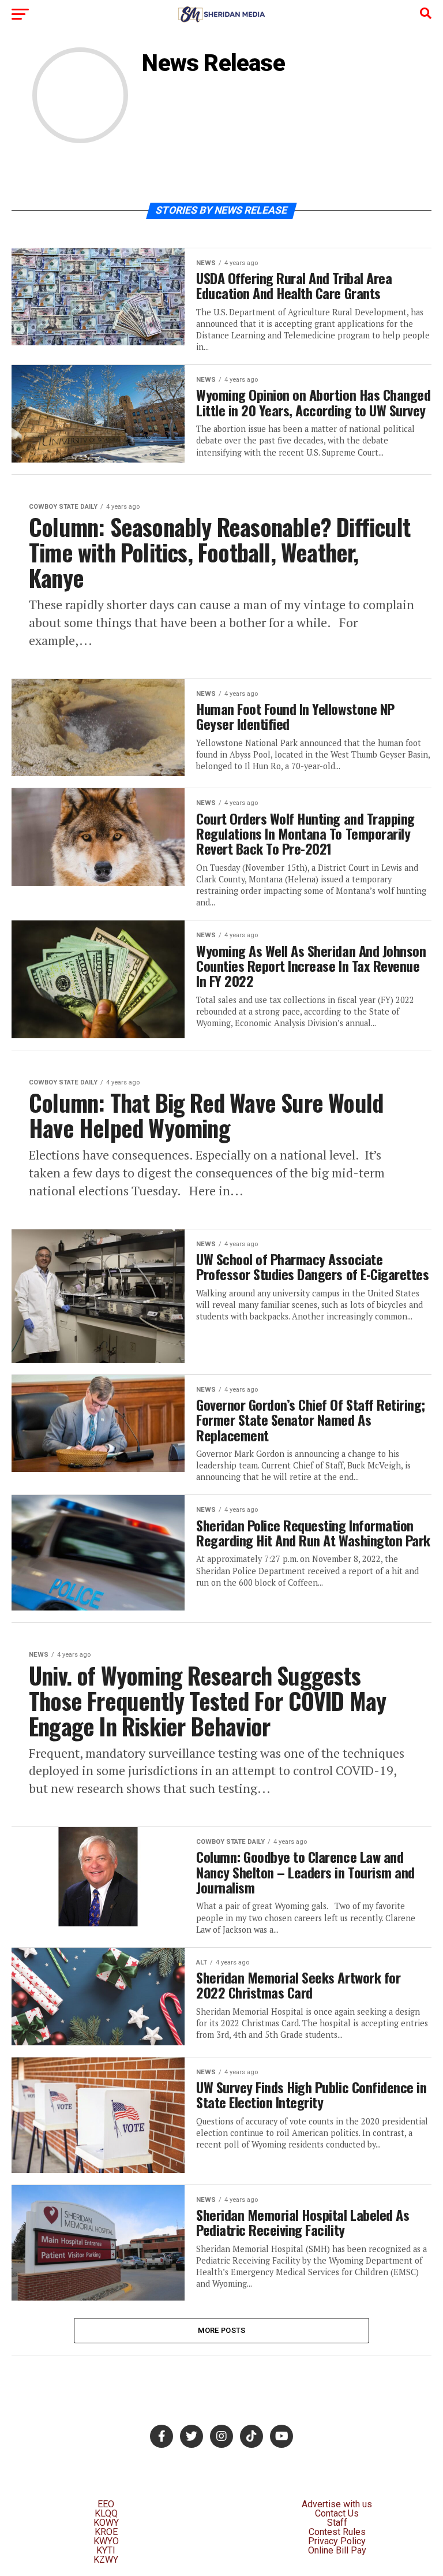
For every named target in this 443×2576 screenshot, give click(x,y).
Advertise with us (337, 2504)
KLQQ (106, 2513)
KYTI (106, 2550)
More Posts (222, 2330)
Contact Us (337, 2513)
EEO (106, 2504)
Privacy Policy (337, 2541)
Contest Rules (337, 2532)
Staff (337, 2523)
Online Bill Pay (337, 2550)
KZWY (106, 2560)
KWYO (106, 2541)
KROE (106, 2532)
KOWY (106, 2523)
